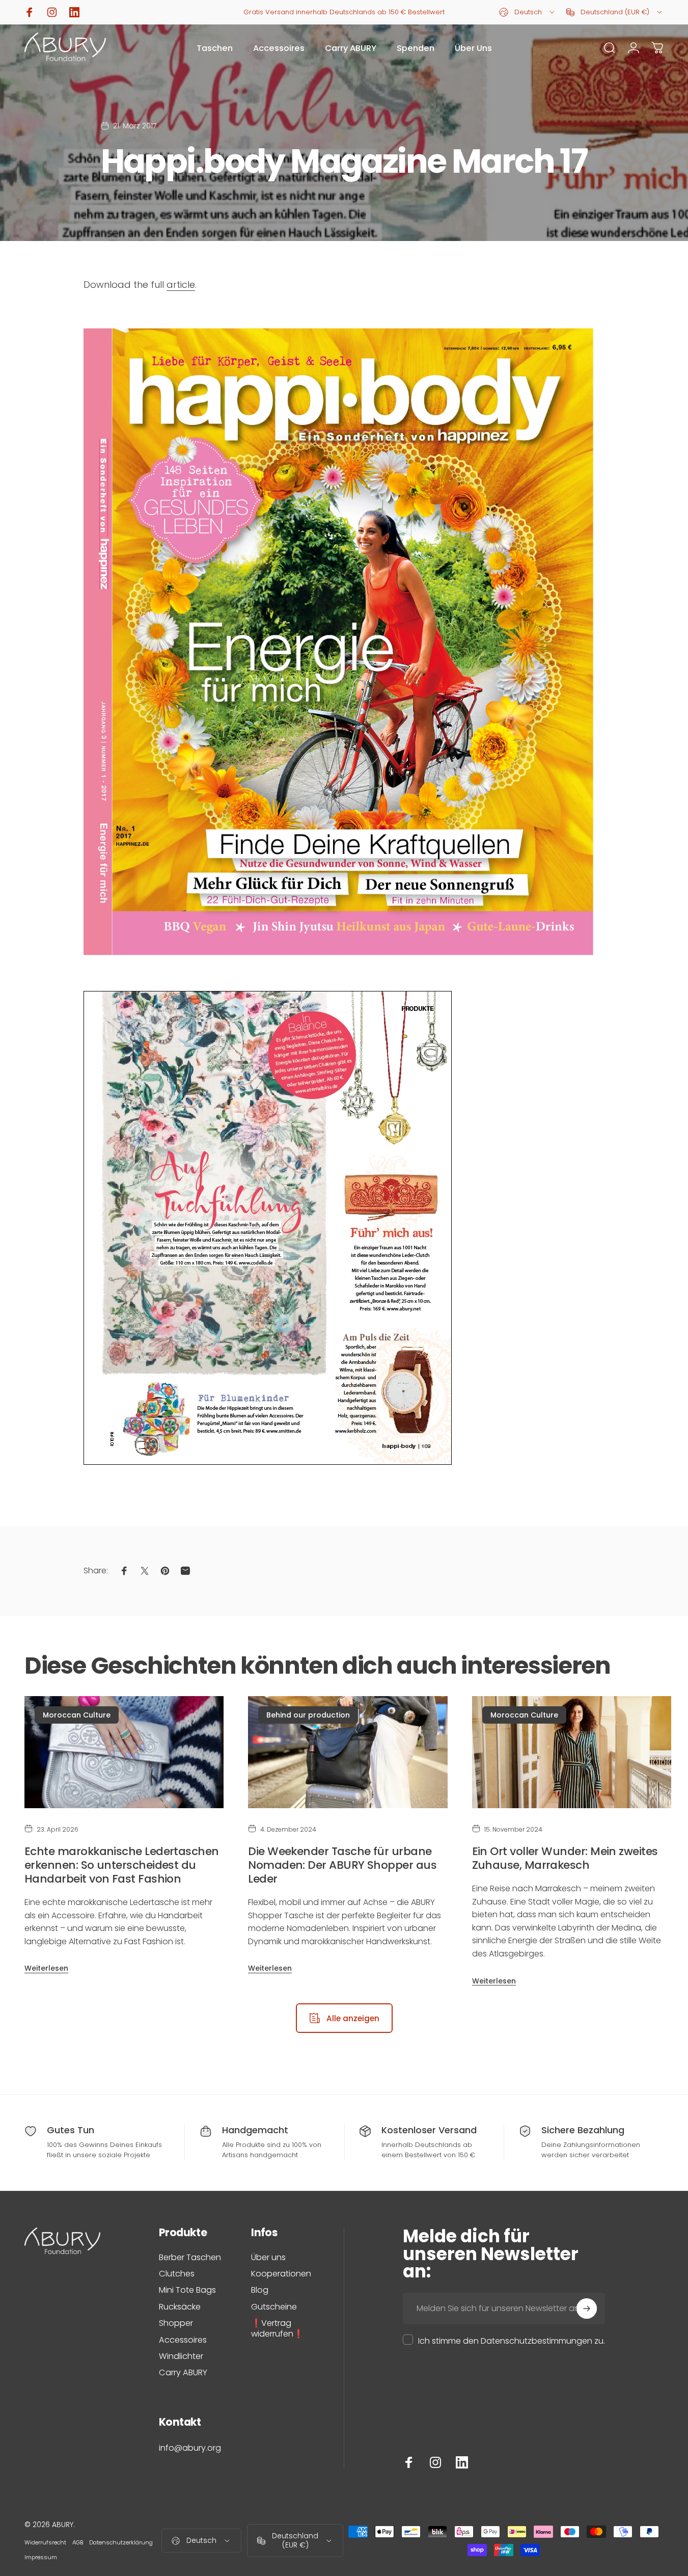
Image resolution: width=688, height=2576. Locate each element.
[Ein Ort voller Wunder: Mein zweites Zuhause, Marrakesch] (572, 1752)
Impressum (41, 2557)
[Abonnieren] (587, 2309)
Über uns (268, 2258)
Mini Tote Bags (187, 2290)
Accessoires (183, 2340)
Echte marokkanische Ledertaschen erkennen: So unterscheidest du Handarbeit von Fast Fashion (122, 1865)
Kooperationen (281, 2274)
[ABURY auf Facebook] (409, 2462)
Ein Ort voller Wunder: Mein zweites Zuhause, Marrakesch (565, 1858)
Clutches (177, 2274)
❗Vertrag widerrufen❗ (277, 2329)
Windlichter (181, 2356)
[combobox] (528, 12)
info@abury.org (190, 2448)
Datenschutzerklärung (121, 2542)
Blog (260, 2290)
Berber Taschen (190, 2258)
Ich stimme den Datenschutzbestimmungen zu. (512, 2341)
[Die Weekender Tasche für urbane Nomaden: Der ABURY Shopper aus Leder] (348, 1752)
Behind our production (308, 1715)
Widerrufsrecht (45, 2542)
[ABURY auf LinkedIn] (462, 2462)
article (181, 285)
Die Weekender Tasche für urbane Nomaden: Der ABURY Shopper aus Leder (342, 1865)
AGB (78, 2542)
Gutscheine (274, 2307)
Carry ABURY (183, 2373)
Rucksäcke (180, 2307)
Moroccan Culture (77, 1715)
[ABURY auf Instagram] (435, 2462)
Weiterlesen (46, 1968)
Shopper (176, 2323)
